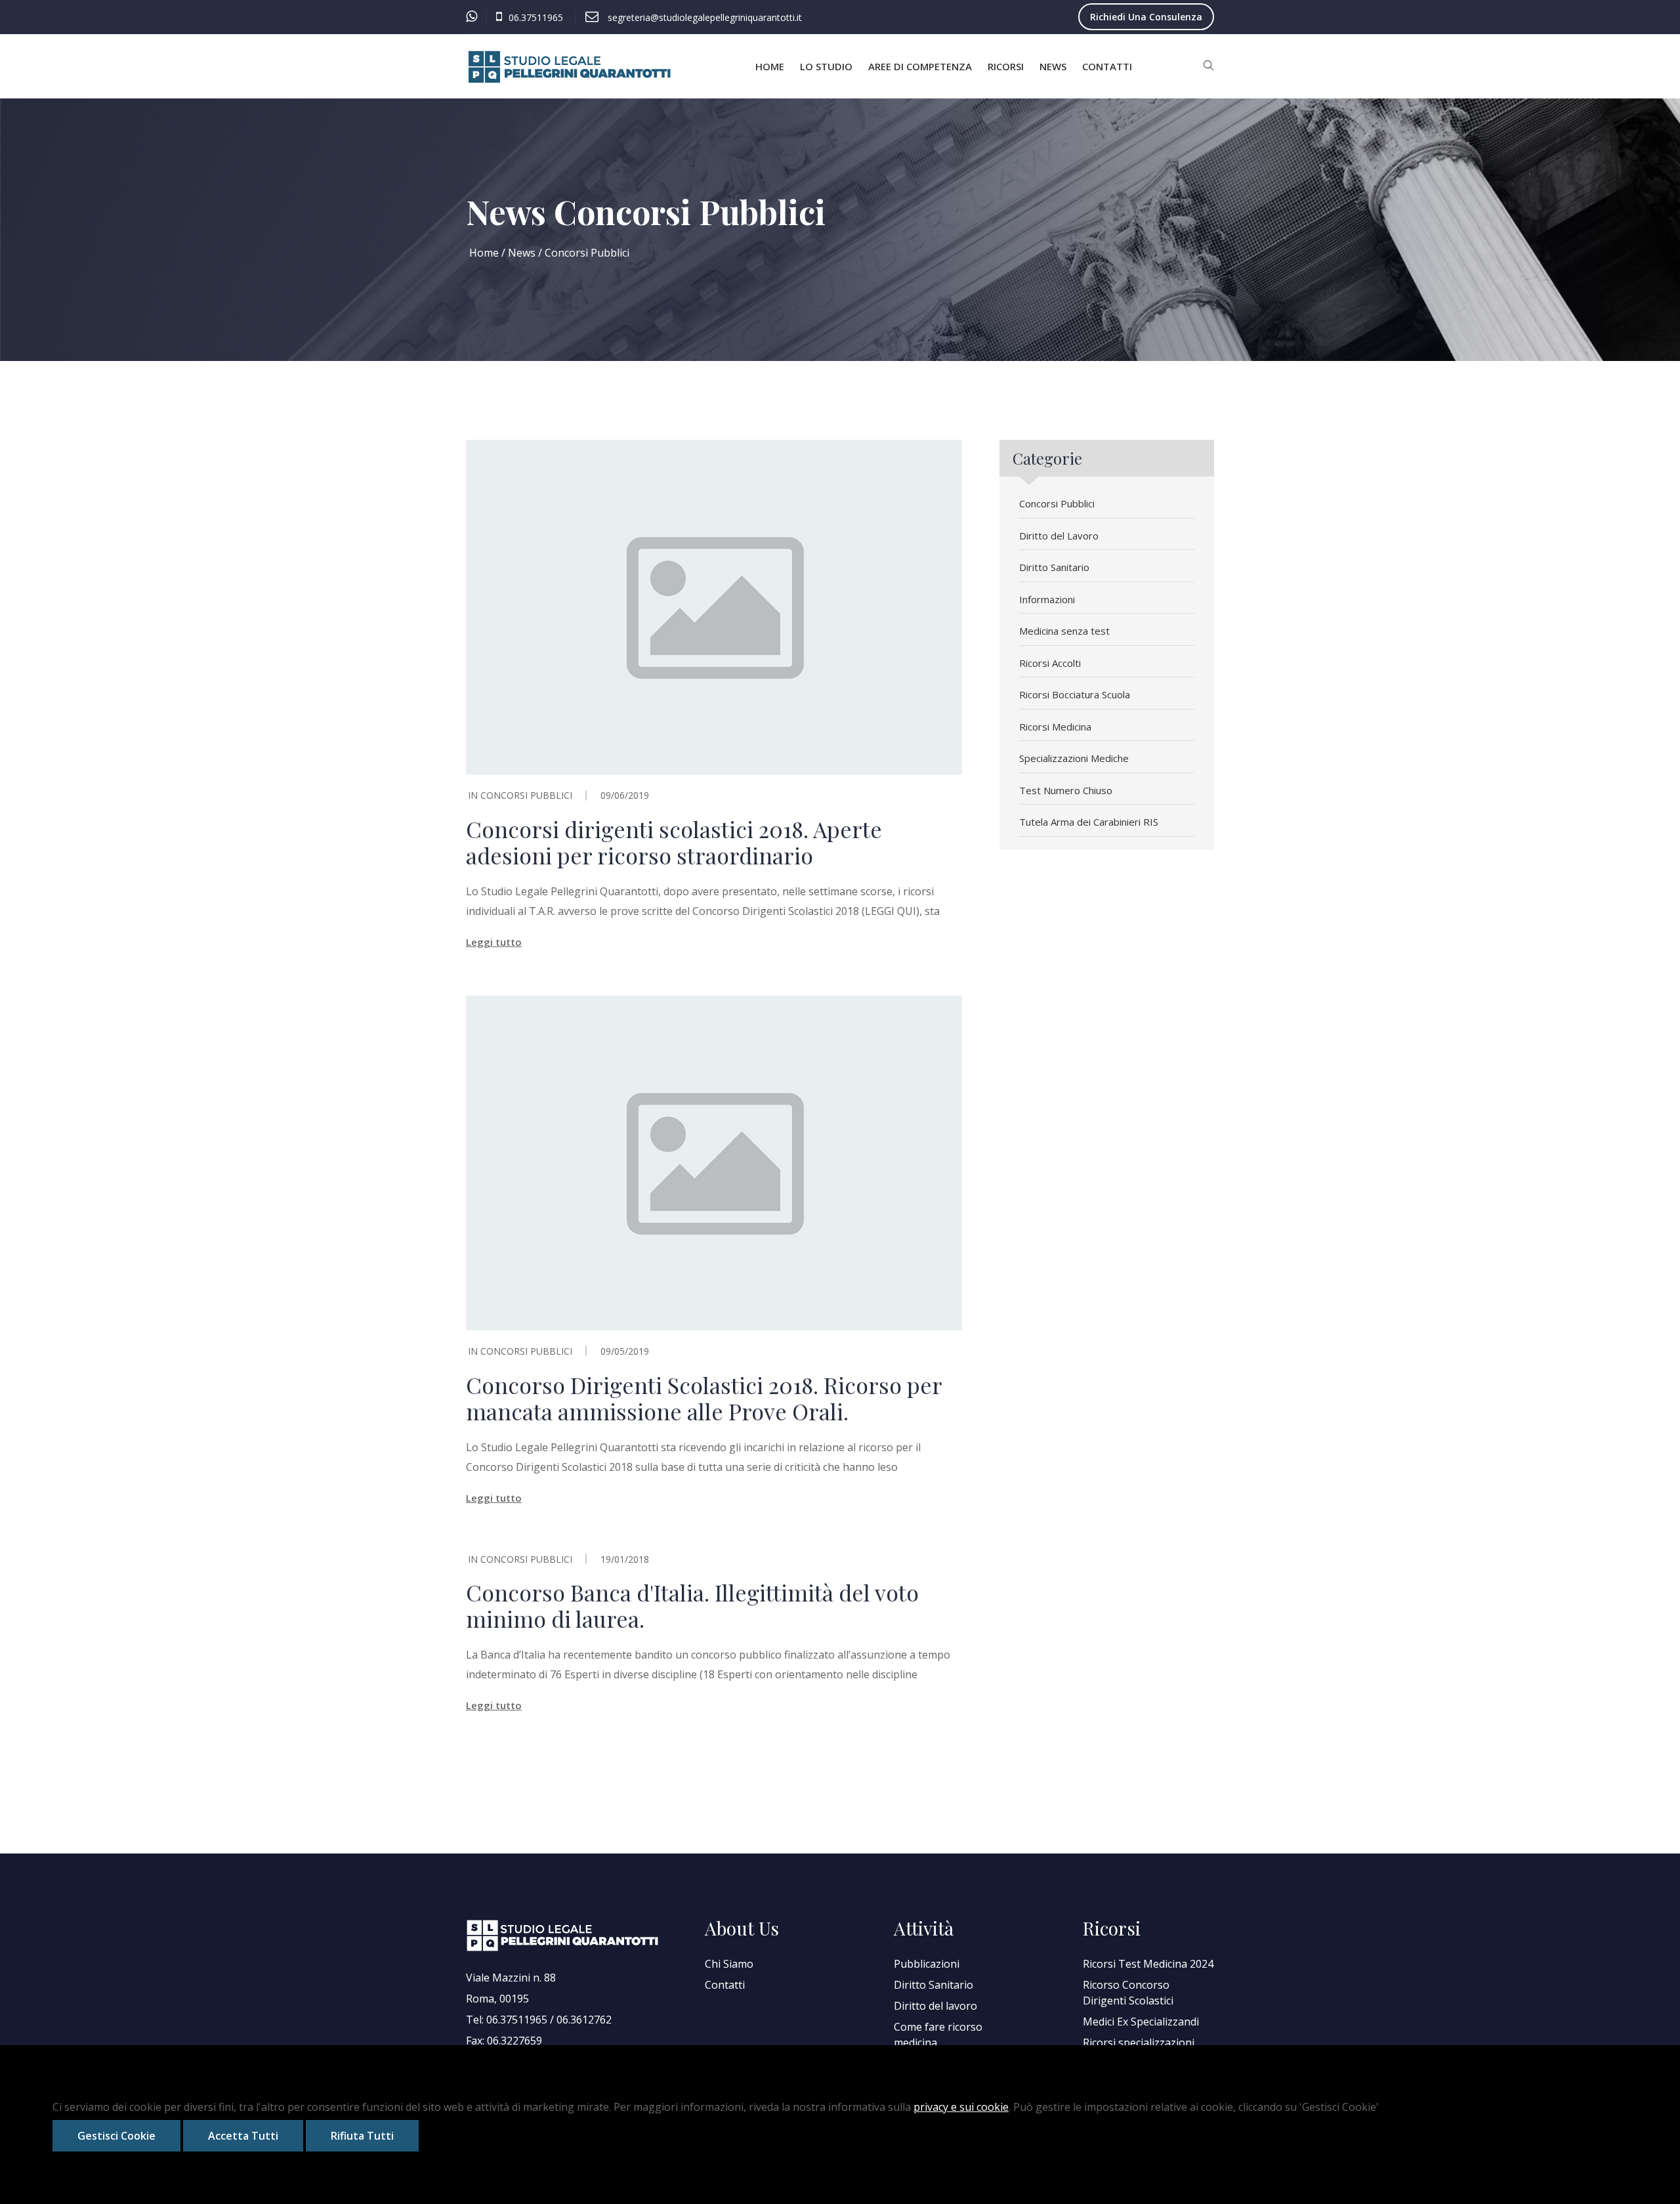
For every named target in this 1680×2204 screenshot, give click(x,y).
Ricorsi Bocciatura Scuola (1075, 694)
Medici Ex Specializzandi (1141, 2022)
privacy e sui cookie (961, 2107)
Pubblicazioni (927, 1964)
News (1053, 66)
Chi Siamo (729, 1964)
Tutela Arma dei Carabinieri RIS (1089, 822)
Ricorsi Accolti (1050, 663)
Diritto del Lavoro (1059, 536)
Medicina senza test (1064, 631)
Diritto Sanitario (1054, 567)
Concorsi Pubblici (526, 795)
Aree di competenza (920, 66)
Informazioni (1047, 599)
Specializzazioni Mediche (1074, 758)
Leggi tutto (494, 942)
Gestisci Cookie (116, 2136)
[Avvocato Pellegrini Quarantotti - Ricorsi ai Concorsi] (571, 67)
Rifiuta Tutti (362, 2136)
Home (770, 66)
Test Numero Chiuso (1066, 790)
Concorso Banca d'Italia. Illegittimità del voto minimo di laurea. (692, 1605)
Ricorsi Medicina (1055, 727)
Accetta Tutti (243, 2136)
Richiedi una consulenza (1146, 17)
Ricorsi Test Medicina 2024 (1148, 1964)
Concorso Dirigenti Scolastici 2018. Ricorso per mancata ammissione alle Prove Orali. (704, 1398)
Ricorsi (1006, 66)
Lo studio (826, 66)
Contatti (1107, 66)
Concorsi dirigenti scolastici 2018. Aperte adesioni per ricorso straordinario (674, 842)
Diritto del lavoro (935, 2006)
